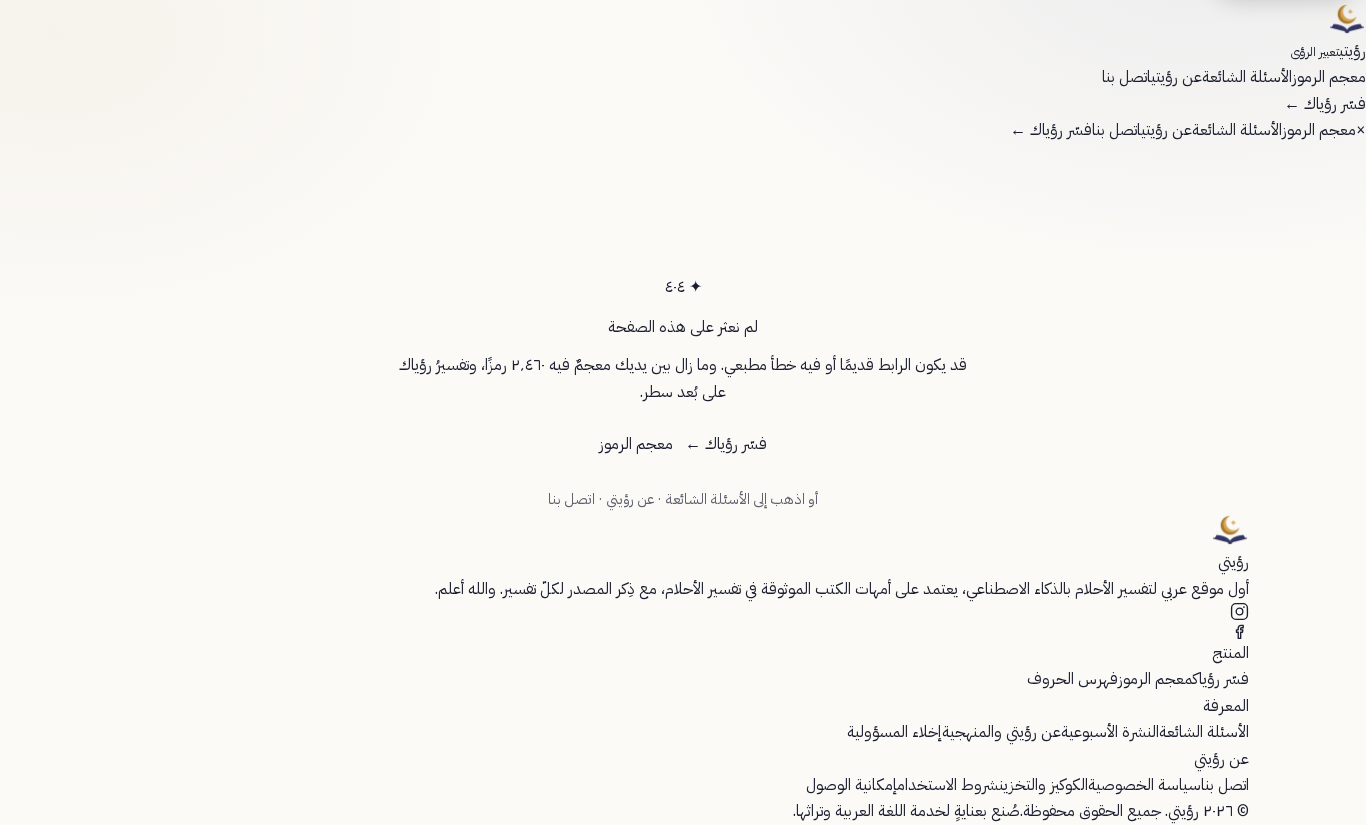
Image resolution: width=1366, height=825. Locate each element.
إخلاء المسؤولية (894, 732)
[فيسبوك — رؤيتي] (683, 630)
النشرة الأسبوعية (1110, 732)
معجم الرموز (1329, 77)
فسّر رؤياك (1325, 104)
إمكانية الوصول (851, 785)
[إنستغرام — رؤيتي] (683, 611)
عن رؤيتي (1176, 77)
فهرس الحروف (1072, 679)
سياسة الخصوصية (1144, 785)
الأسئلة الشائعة (1247, 77)
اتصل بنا (1126, 77)
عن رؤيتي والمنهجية (1001, 732)
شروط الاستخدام (948, 785)
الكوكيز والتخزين (1043, 785)
